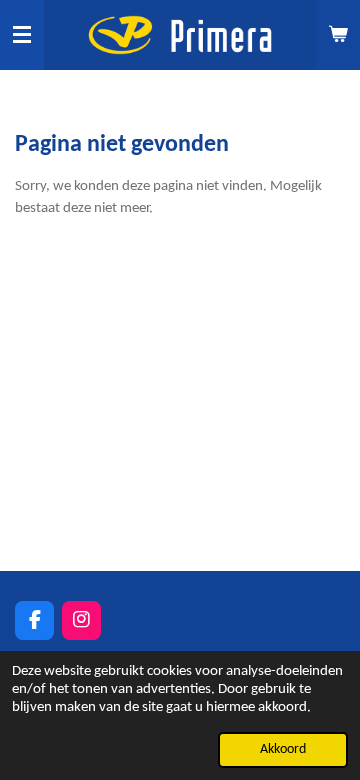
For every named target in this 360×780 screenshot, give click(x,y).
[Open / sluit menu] (22, 35)
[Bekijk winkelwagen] (338, 35)
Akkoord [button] (283, 749)
